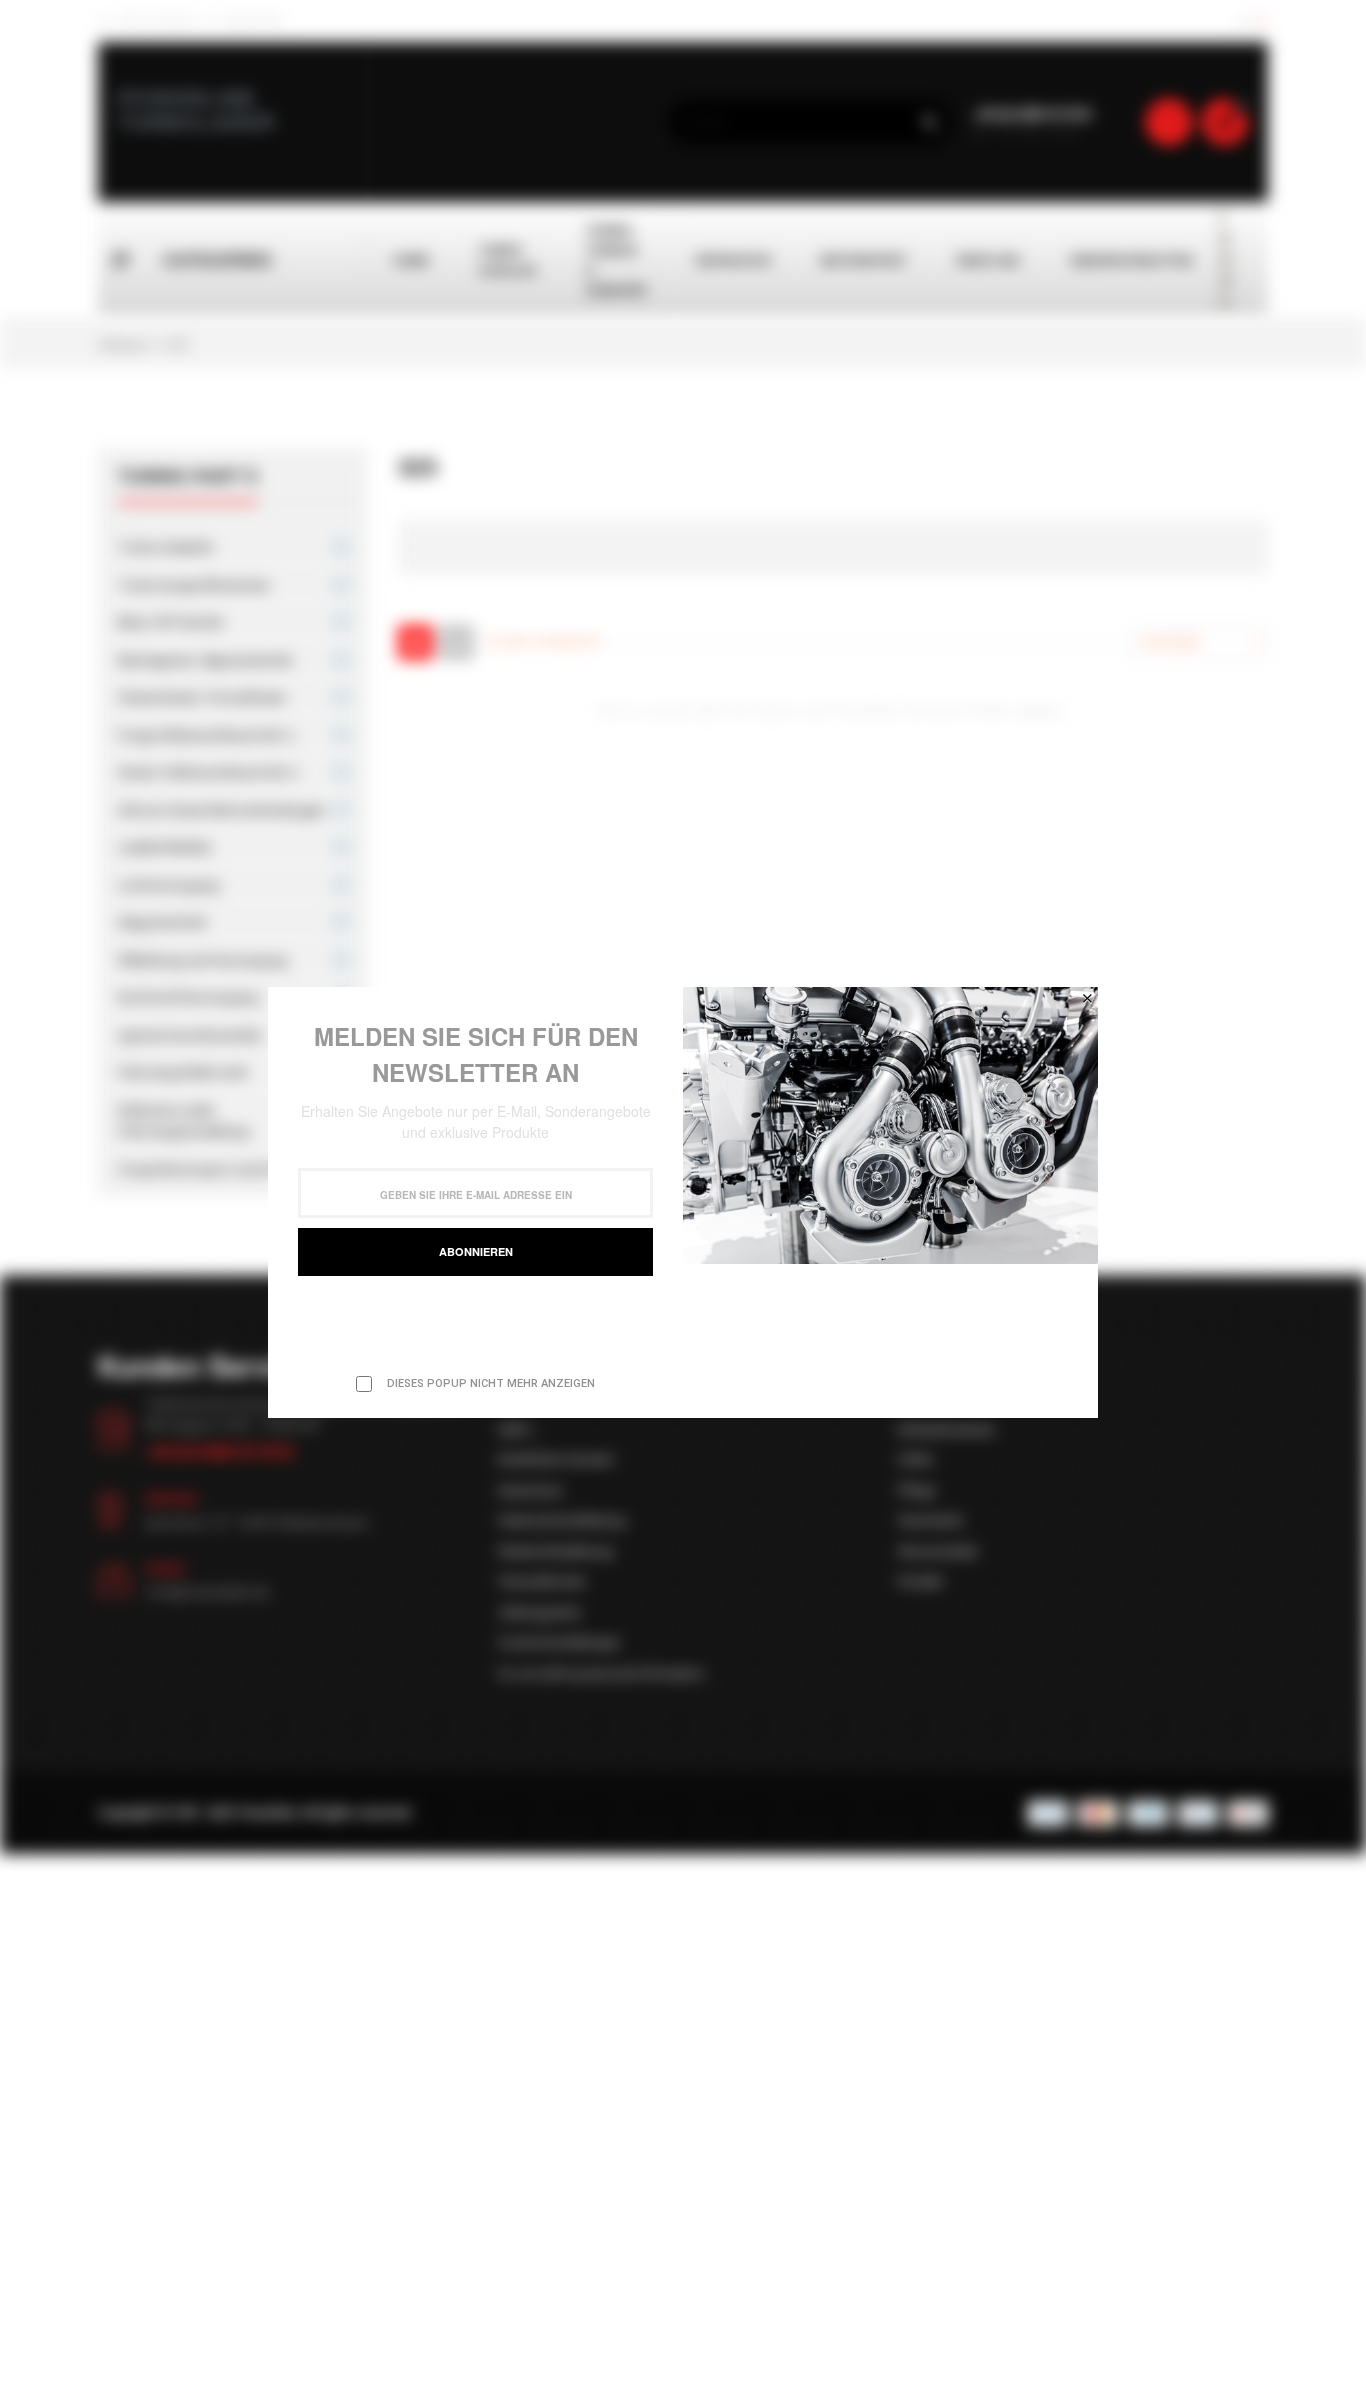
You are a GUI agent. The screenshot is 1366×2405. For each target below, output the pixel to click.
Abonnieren (476, 1251)
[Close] (1087, 998)
